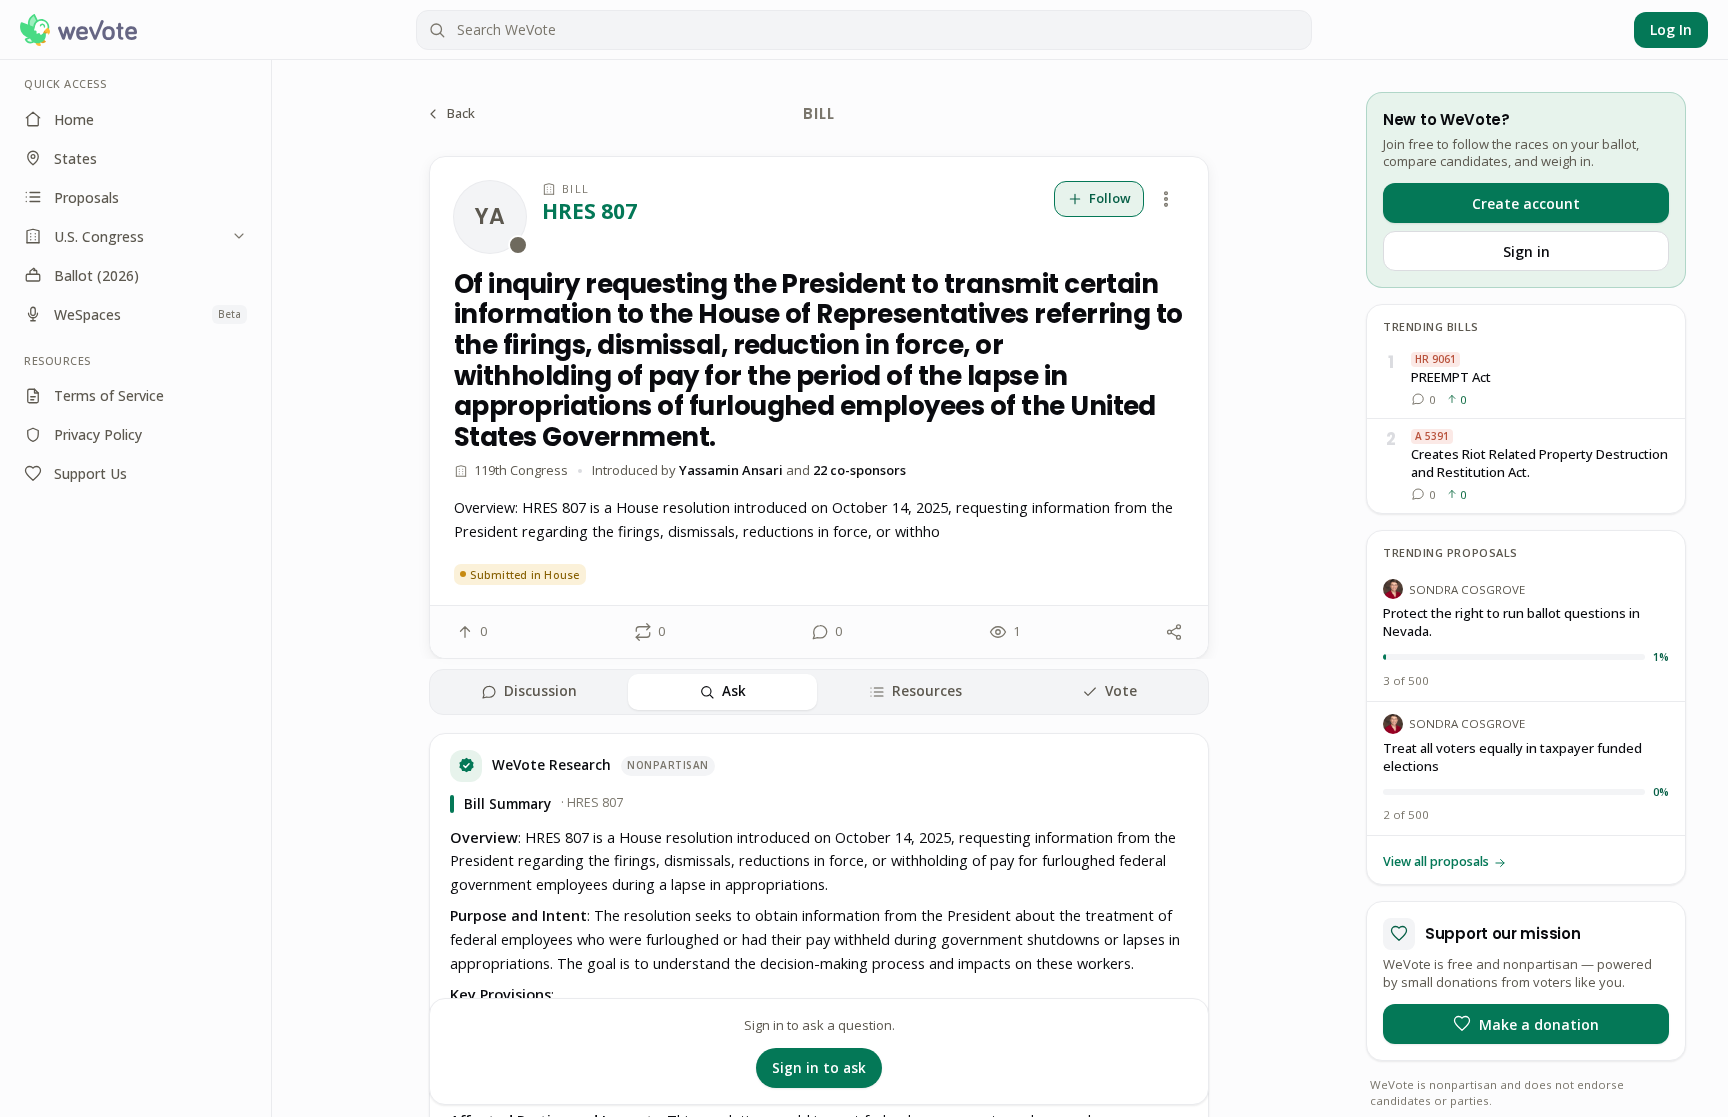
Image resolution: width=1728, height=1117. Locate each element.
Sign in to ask (819, 1068)
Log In (1671, 29)
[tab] (529, 692)
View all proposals (1436, 861)
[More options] (1166, 199)
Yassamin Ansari (731, 470)
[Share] (1174, 632)
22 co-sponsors (859, 470)
